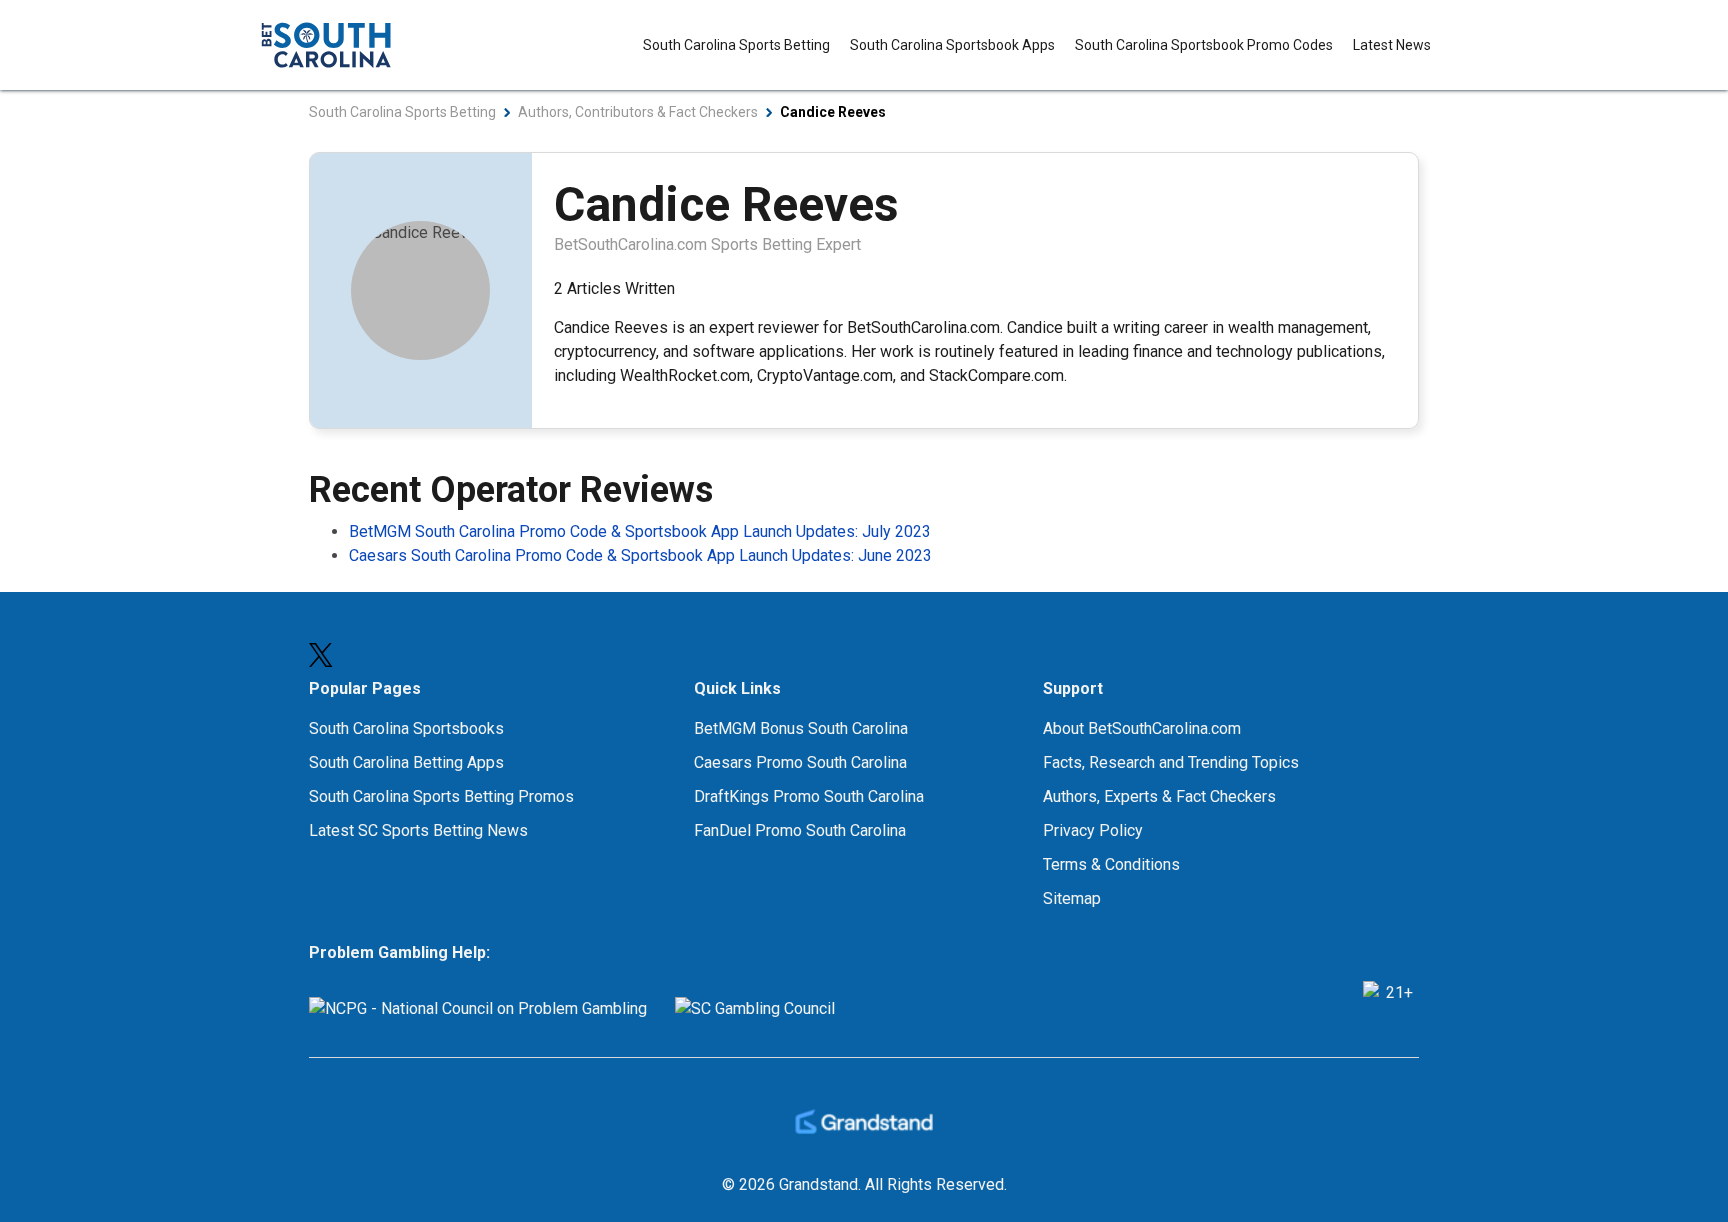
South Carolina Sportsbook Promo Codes (1204, 45)
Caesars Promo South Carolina (800, 762)
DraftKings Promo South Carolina (809, 796)
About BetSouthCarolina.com (1142, 728)
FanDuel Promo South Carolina (800, 830)
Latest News (1392, 45)
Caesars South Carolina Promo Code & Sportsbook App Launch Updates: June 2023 (640, 555)
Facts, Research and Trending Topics (1171, 762)
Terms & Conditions (1111, 864)
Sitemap (1072, 898)
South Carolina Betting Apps (406, 762)
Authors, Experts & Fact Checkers (1159, 796)
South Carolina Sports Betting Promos (441, 796)
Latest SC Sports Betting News (418, 830)
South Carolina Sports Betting (736, 45)
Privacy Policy (1093, 830)
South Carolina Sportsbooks (406, 728)
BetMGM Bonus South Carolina (801, 728)
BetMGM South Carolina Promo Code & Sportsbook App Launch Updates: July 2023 (640, 531)
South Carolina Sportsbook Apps (952, 45)
